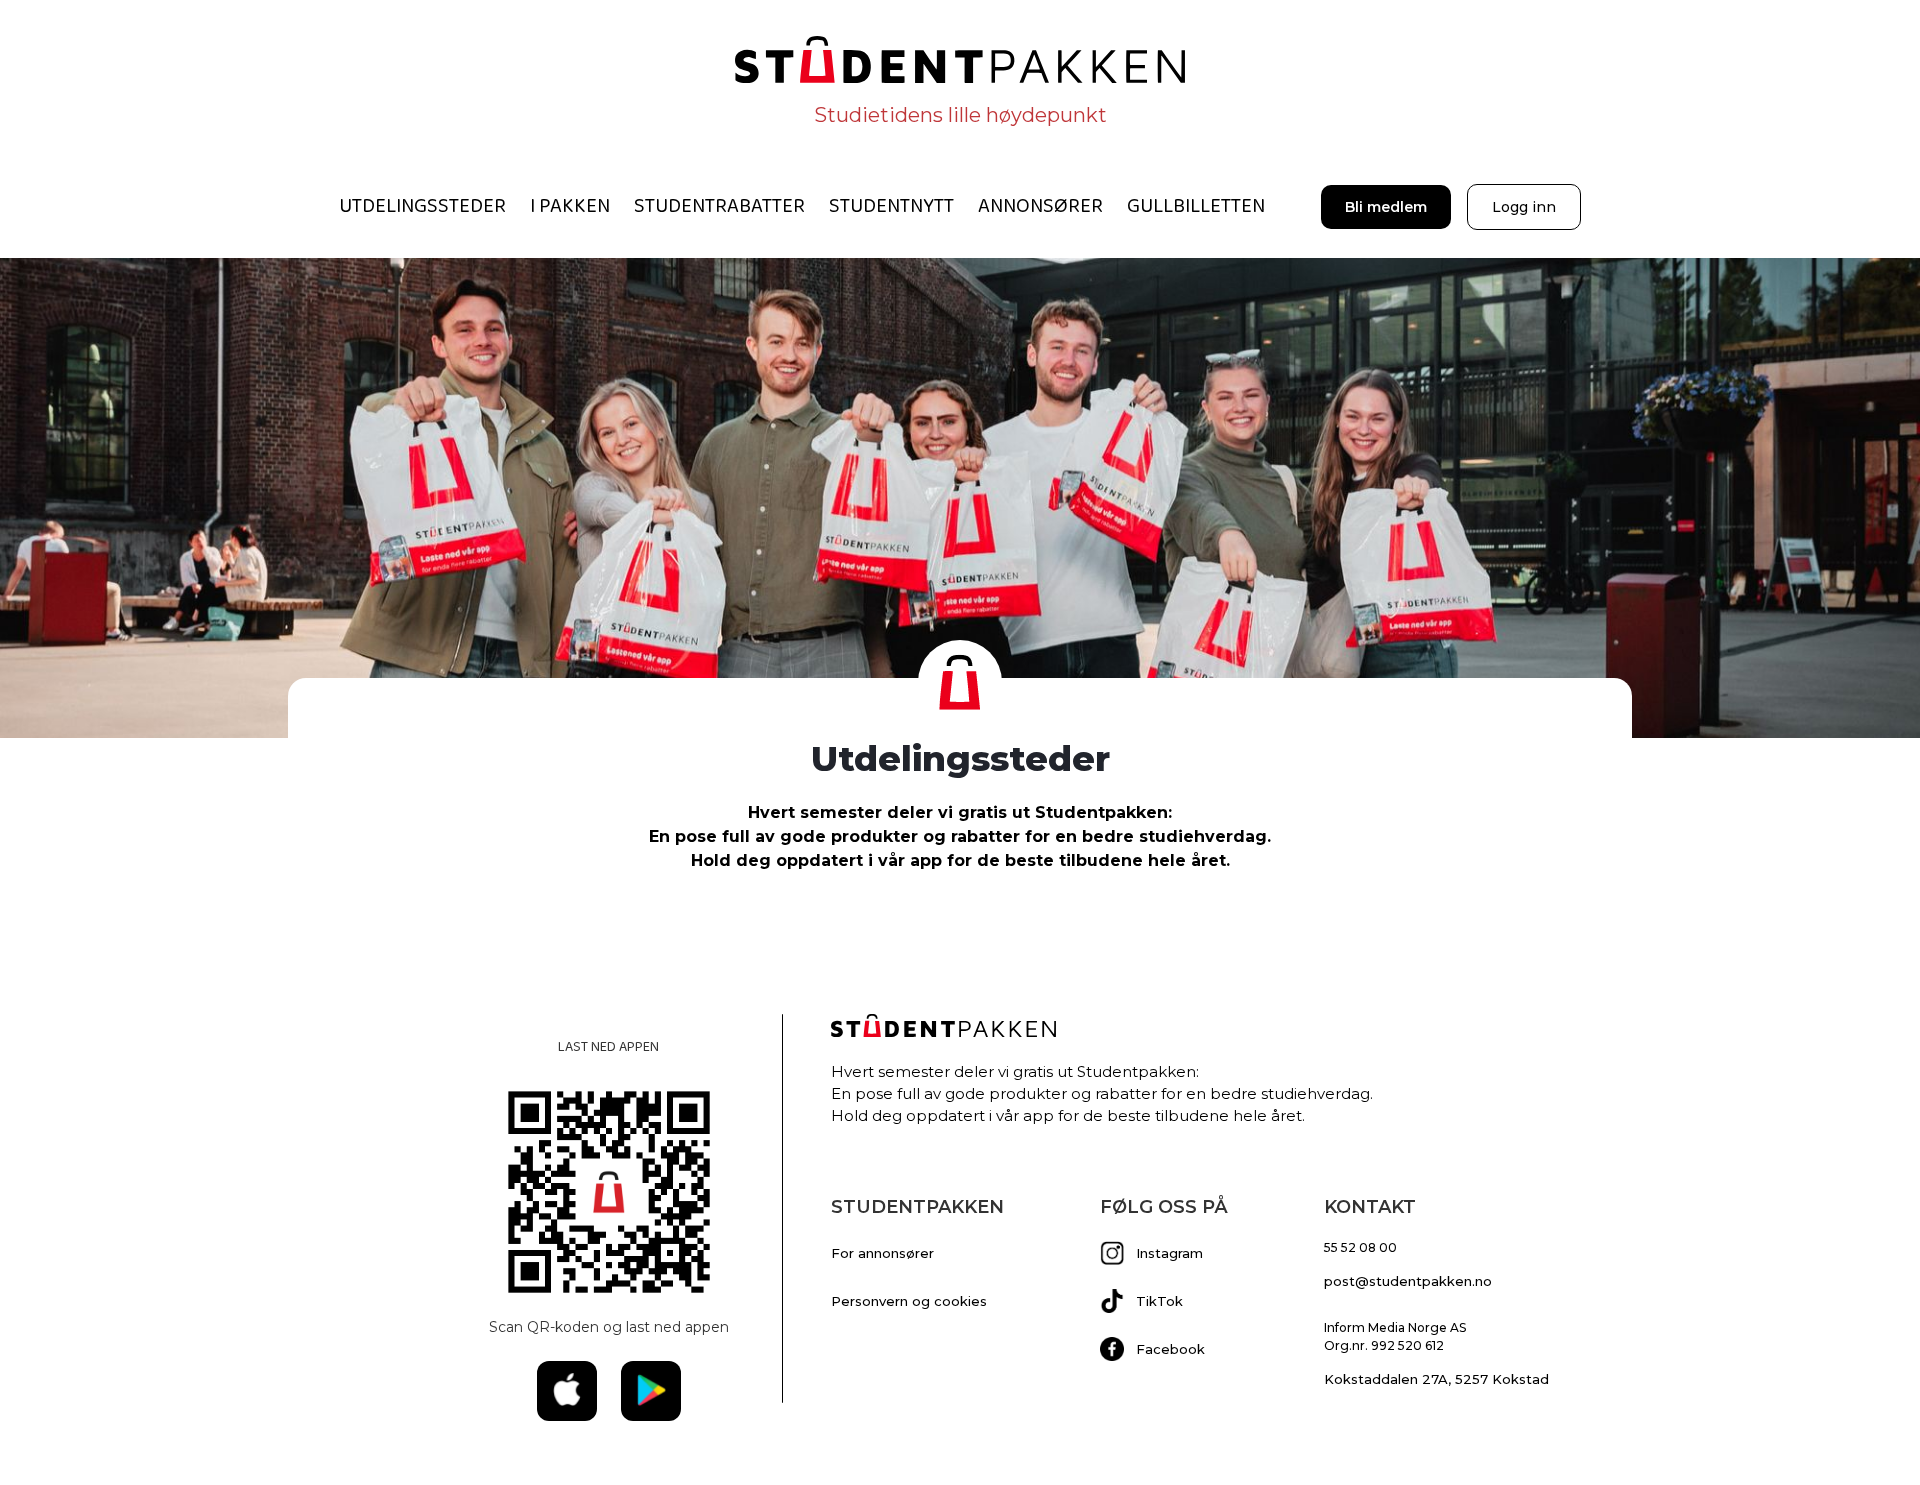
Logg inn (1524, 207)
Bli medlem (1386, 207)
